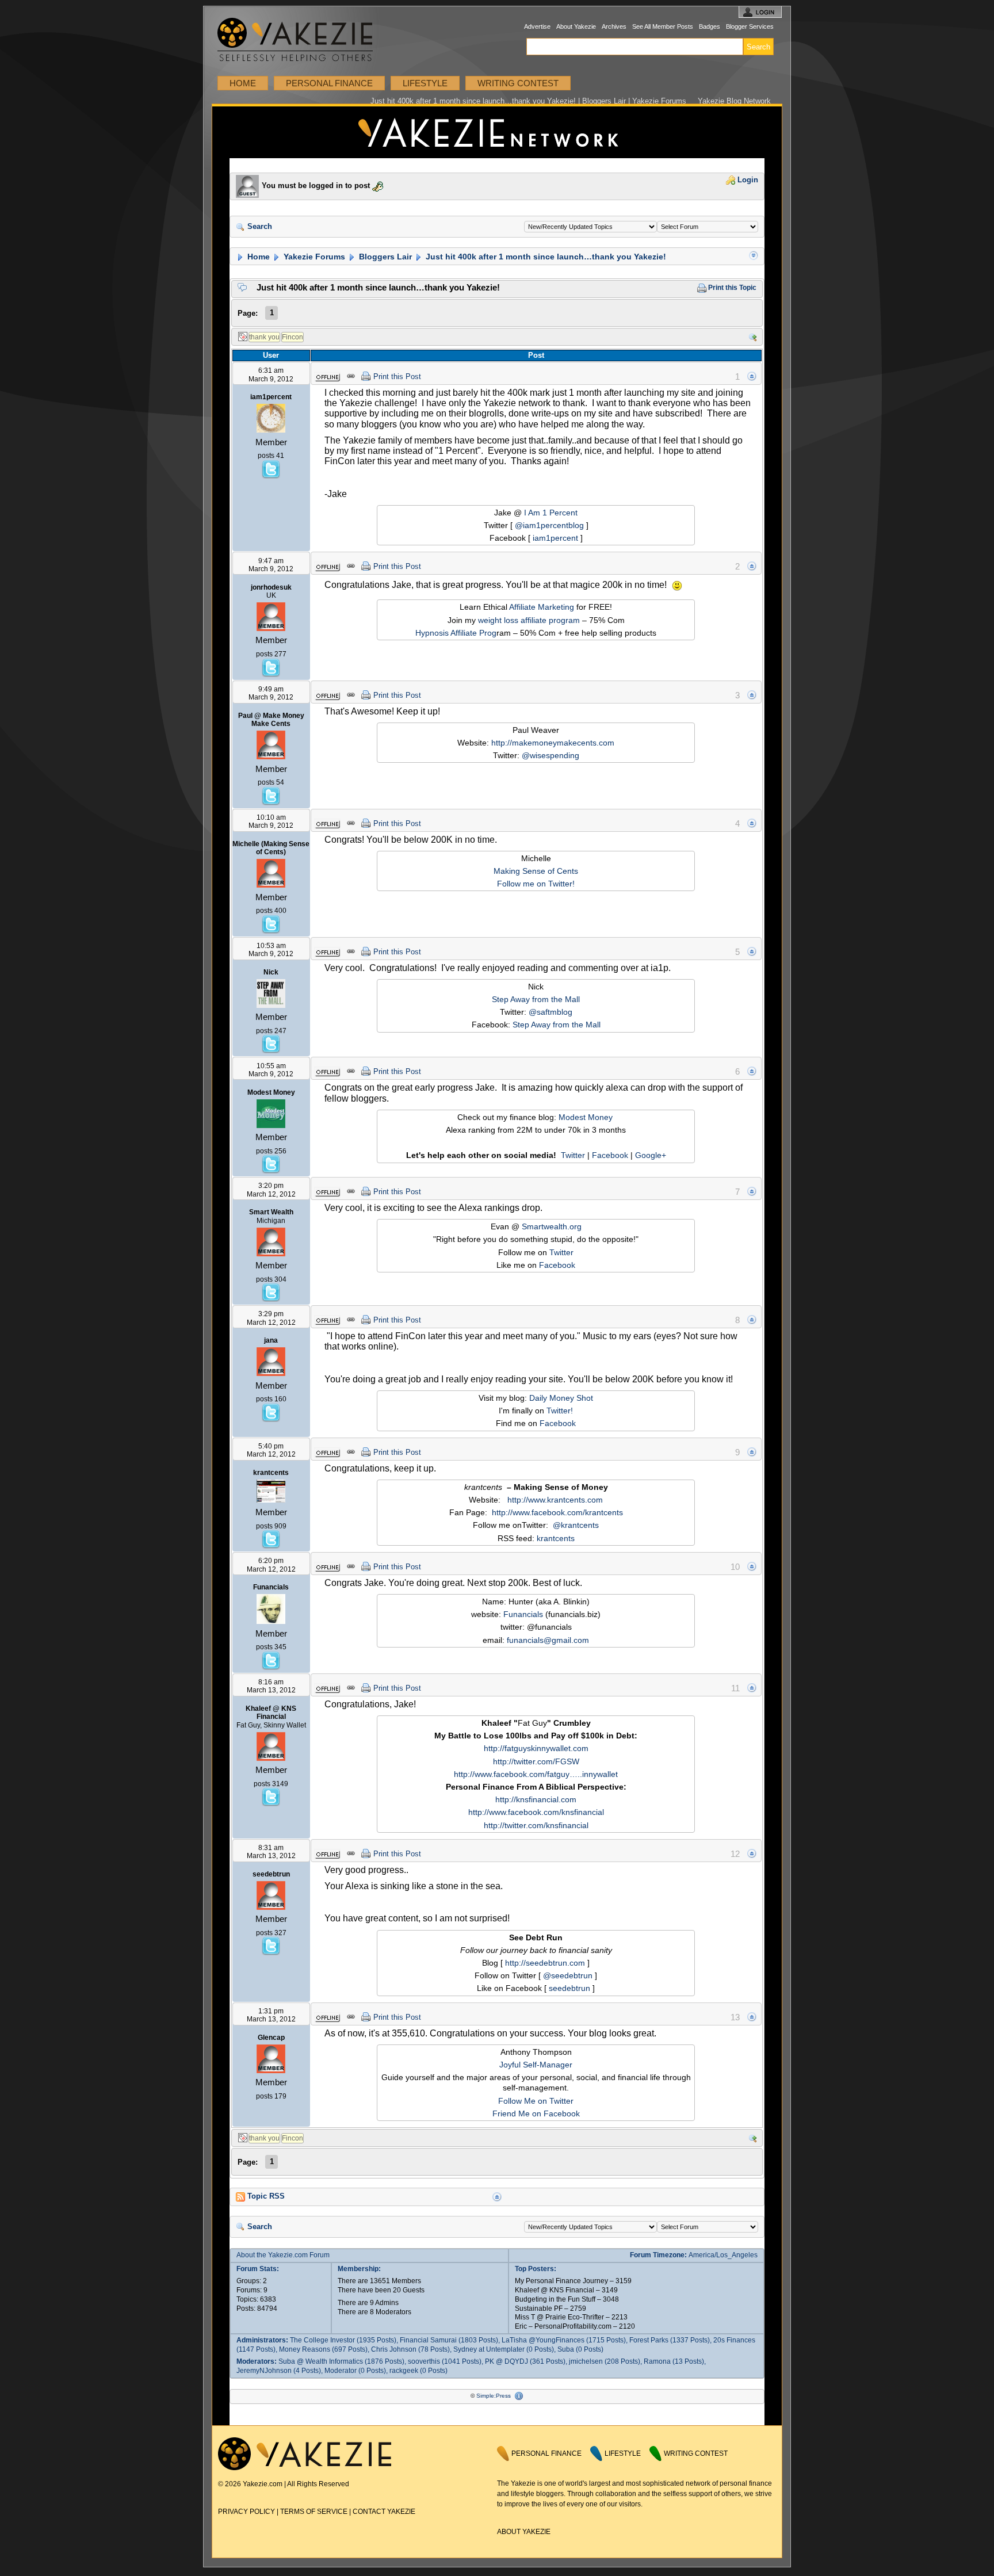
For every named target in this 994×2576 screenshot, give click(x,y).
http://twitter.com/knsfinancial (536, 1825)
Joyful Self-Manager (536, 2065)
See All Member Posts (663, 26)
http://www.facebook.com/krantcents (557, 1512)
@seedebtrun (568, 1975)
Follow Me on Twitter (536, 2101)
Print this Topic (731, 288)
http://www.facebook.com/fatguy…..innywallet (536, 1774)
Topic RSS (265, 2196)
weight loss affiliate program (529, 620)
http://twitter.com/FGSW (536, 1761)
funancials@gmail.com (548, 1640)
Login (747, 180)
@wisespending (550, 755)
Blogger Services (750, 26)
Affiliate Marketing (542, 607)
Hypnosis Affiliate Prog (456, 633)
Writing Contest (518, 83)
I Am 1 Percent (551, 513)
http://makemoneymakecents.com (553, 743)
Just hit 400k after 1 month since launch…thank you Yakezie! (545, 257)
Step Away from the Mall (536, 999)
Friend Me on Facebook (536, 2113)
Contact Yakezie (384, 2512)
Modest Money (586, 1117)
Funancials (523, 1614)
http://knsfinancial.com (536, 1799)
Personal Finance (329, 83)
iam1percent (555, 538)
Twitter (573, 1155)
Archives (614, 26)
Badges (710, 26)
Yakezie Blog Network (734, 101)
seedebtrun (569, 1988)
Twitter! (560, 1411)
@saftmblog (550, 1012)
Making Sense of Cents (536, 871)
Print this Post (397, 377)
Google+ (651, 1155)
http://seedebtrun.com (545, 1963)
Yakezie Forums (313, 257)
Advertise (537, 26)
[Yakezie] (305, 2468)
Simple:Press (494, 2396)
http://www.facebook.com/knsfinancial (536, 1812)
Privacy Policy (246, 2512)
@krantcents (576, 1525)
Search (259, 227)
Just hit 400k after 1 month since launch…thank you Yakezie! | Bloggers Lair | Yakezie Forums (528, 101)
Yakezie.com (301, 40)
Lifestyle (425, 83)
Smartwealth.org (552, 1226)
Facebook (610, 1155)
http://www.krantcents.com (555, 1500)
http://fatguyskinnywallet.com (536, 1748)
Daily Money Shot (561, 1398)
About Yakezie (576, 26)
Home (243, 83)
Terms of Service (314, 2512)
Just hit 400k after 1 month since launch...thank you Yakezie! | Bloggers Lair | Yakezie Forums (497, 132)
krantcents (556, 1538)
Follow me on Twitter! (536, 884)
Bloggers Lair (384, 257)
